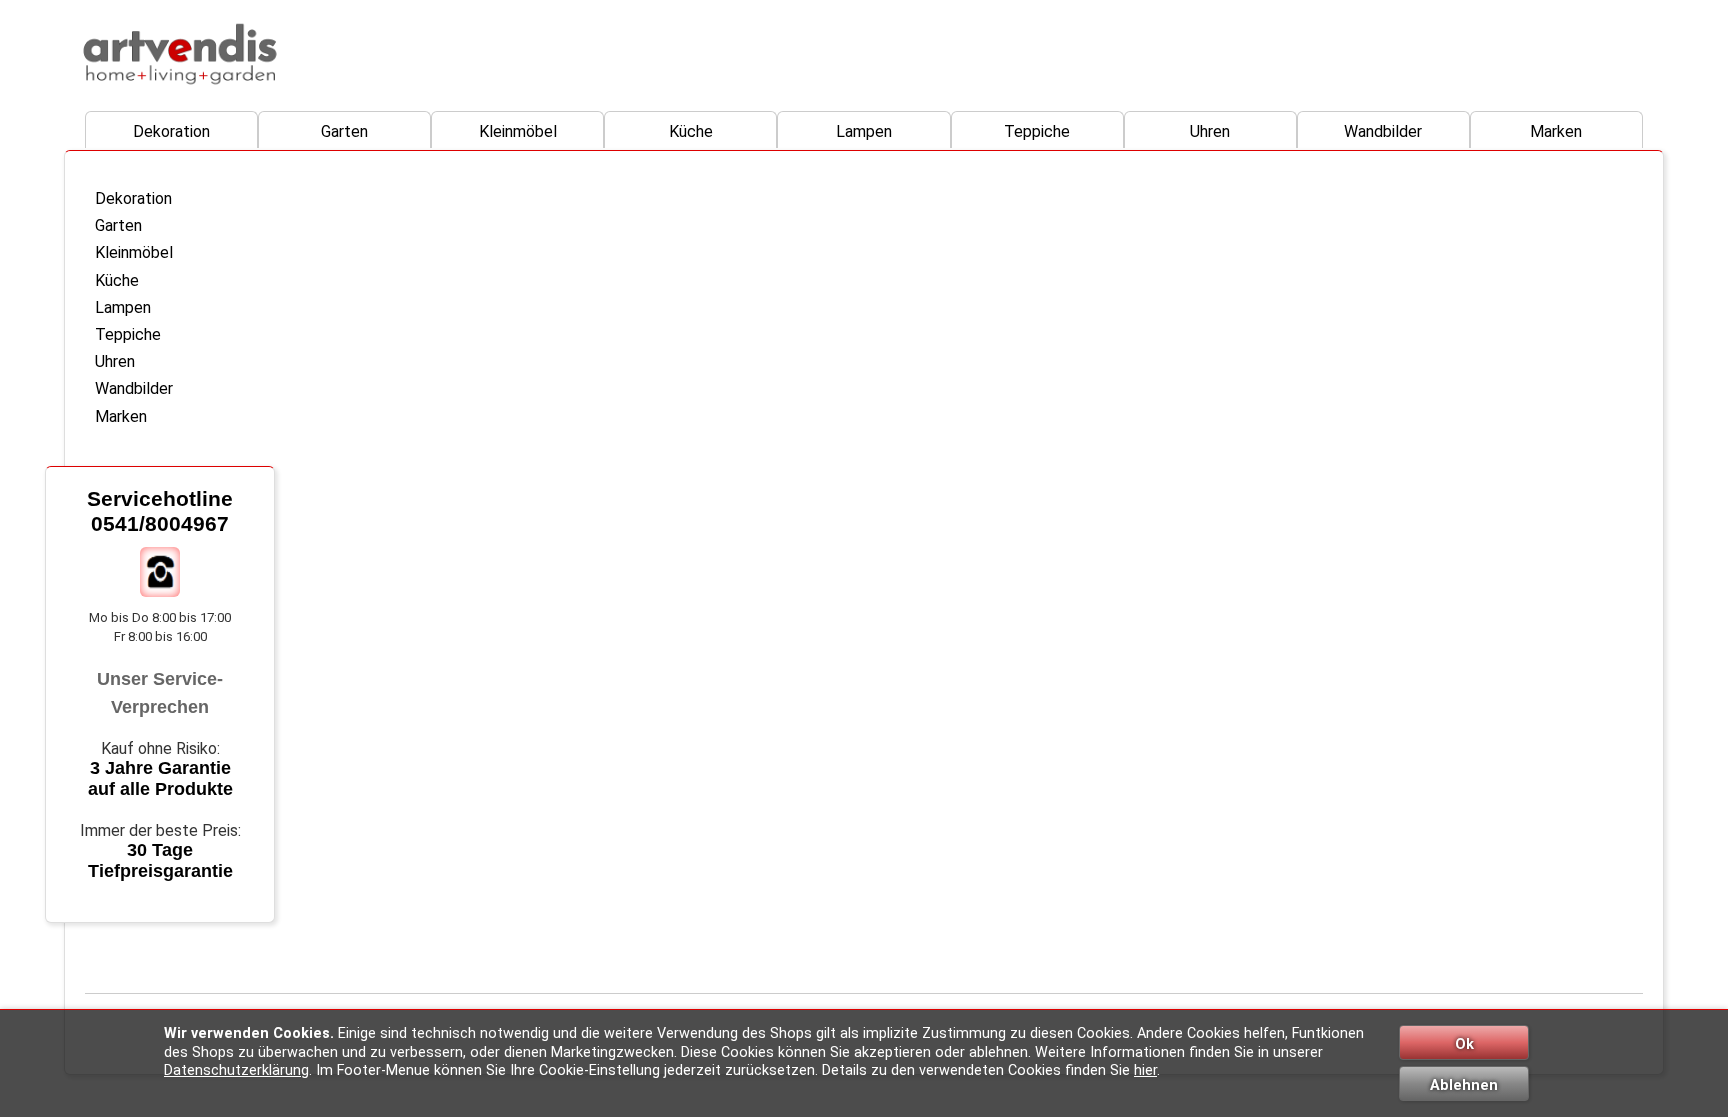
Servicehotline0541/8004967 (160, 511)
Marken (1556, 131)
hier (1145, 1070)
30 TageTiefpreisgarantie (160, 860)
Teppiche (1037, 131)
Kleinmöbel (518, 131)
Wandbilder (1383, 131)
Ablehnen (1464, 1085)
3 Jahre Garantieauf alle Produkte (160, 778)
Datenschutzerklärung (236, 1070)
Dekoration (171, 131)
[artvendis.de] (179, 55)
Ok (1464, 1044)
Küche (691, 131)
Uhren (1210, 131)
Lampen (864, 131)
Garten (344, 131)
